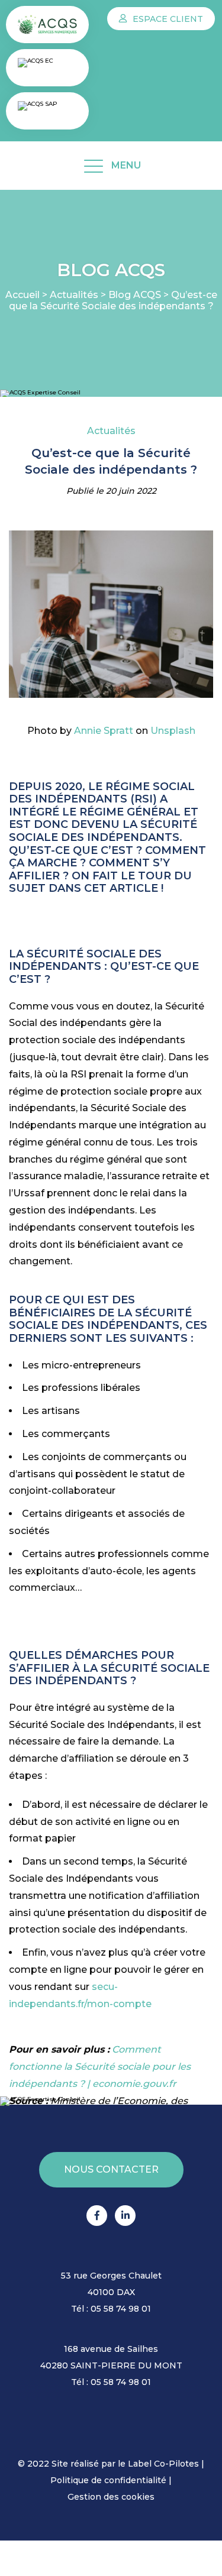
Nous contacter (111, 2169)
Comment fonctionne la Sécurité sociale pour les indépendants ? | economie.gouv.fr (100, 2067)
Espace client (167, 19)
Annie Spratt (104, 731)
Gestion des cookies (111, 2497)
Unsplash (173, 731)
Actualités (74, 295)
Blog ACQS (135, 295)
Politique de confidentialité (108, 2480)
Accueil (22, 295)
